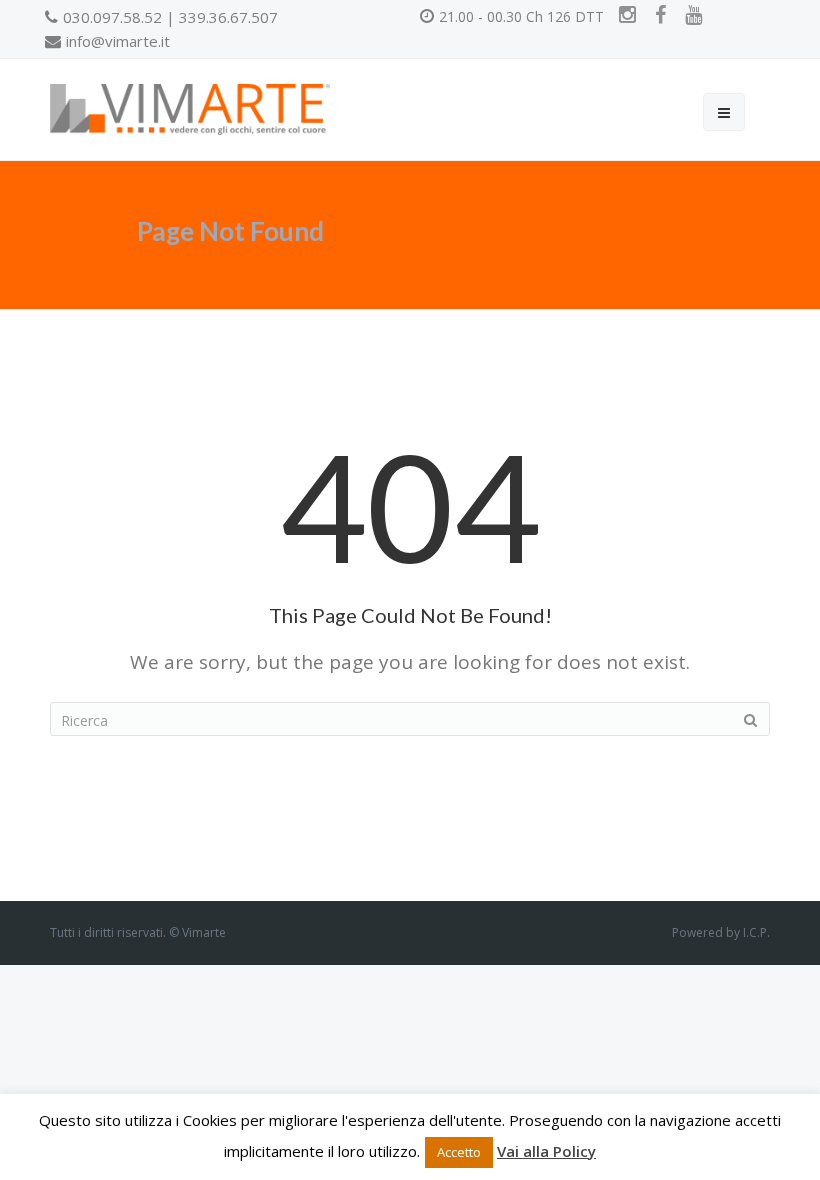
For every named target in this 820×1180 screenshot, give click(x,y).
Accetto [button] (459, 1152)
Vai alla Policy (546, 1151)
